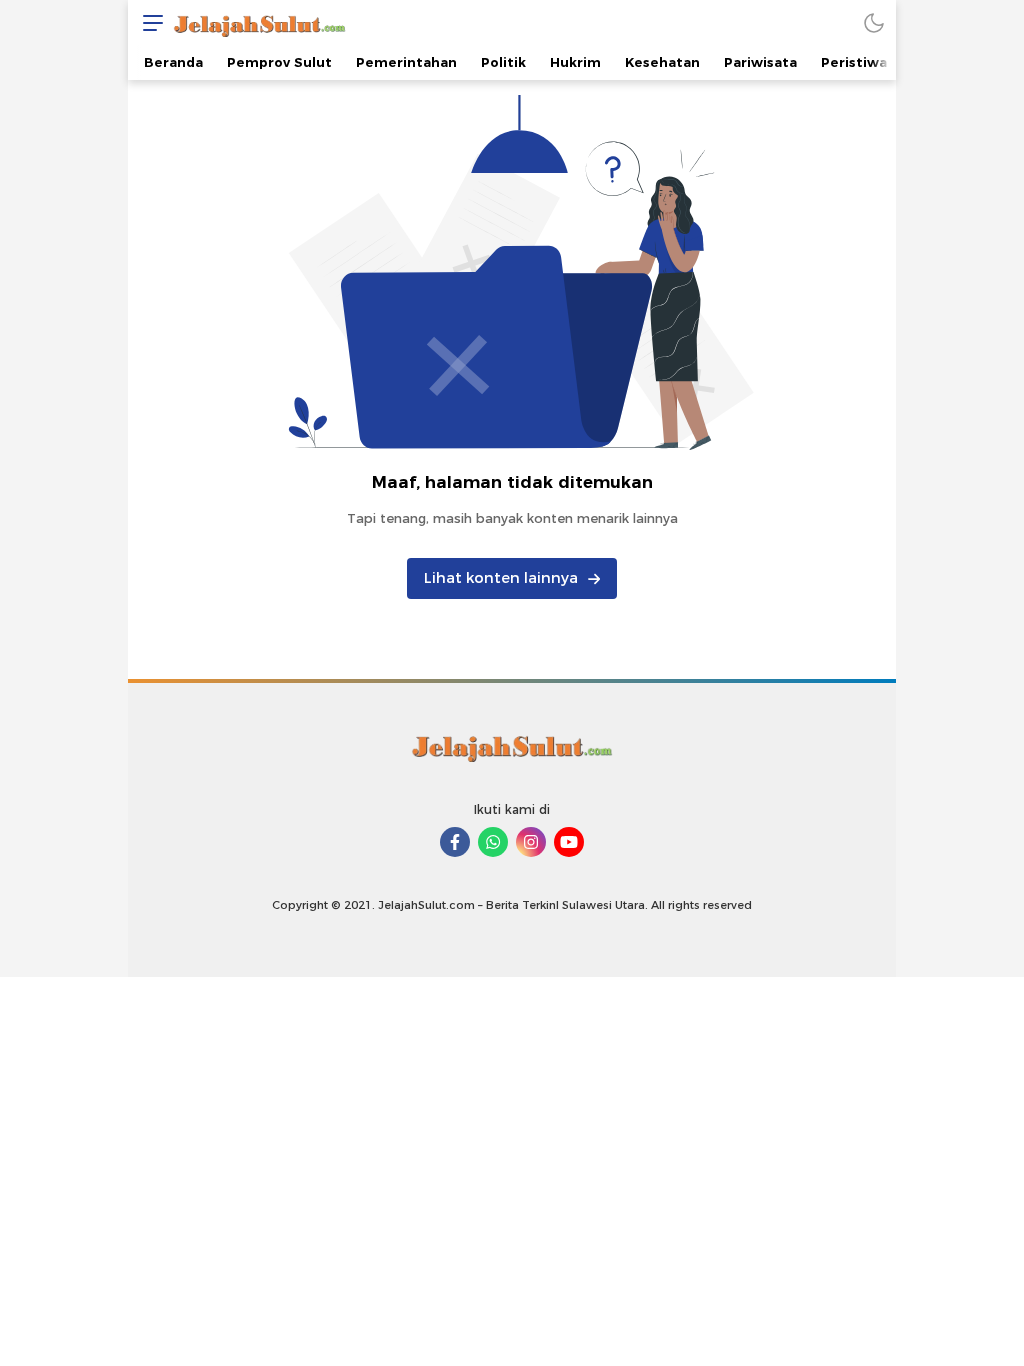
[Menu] (148, 22)
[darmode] (874, 22)
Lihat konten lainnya (501, 578)
